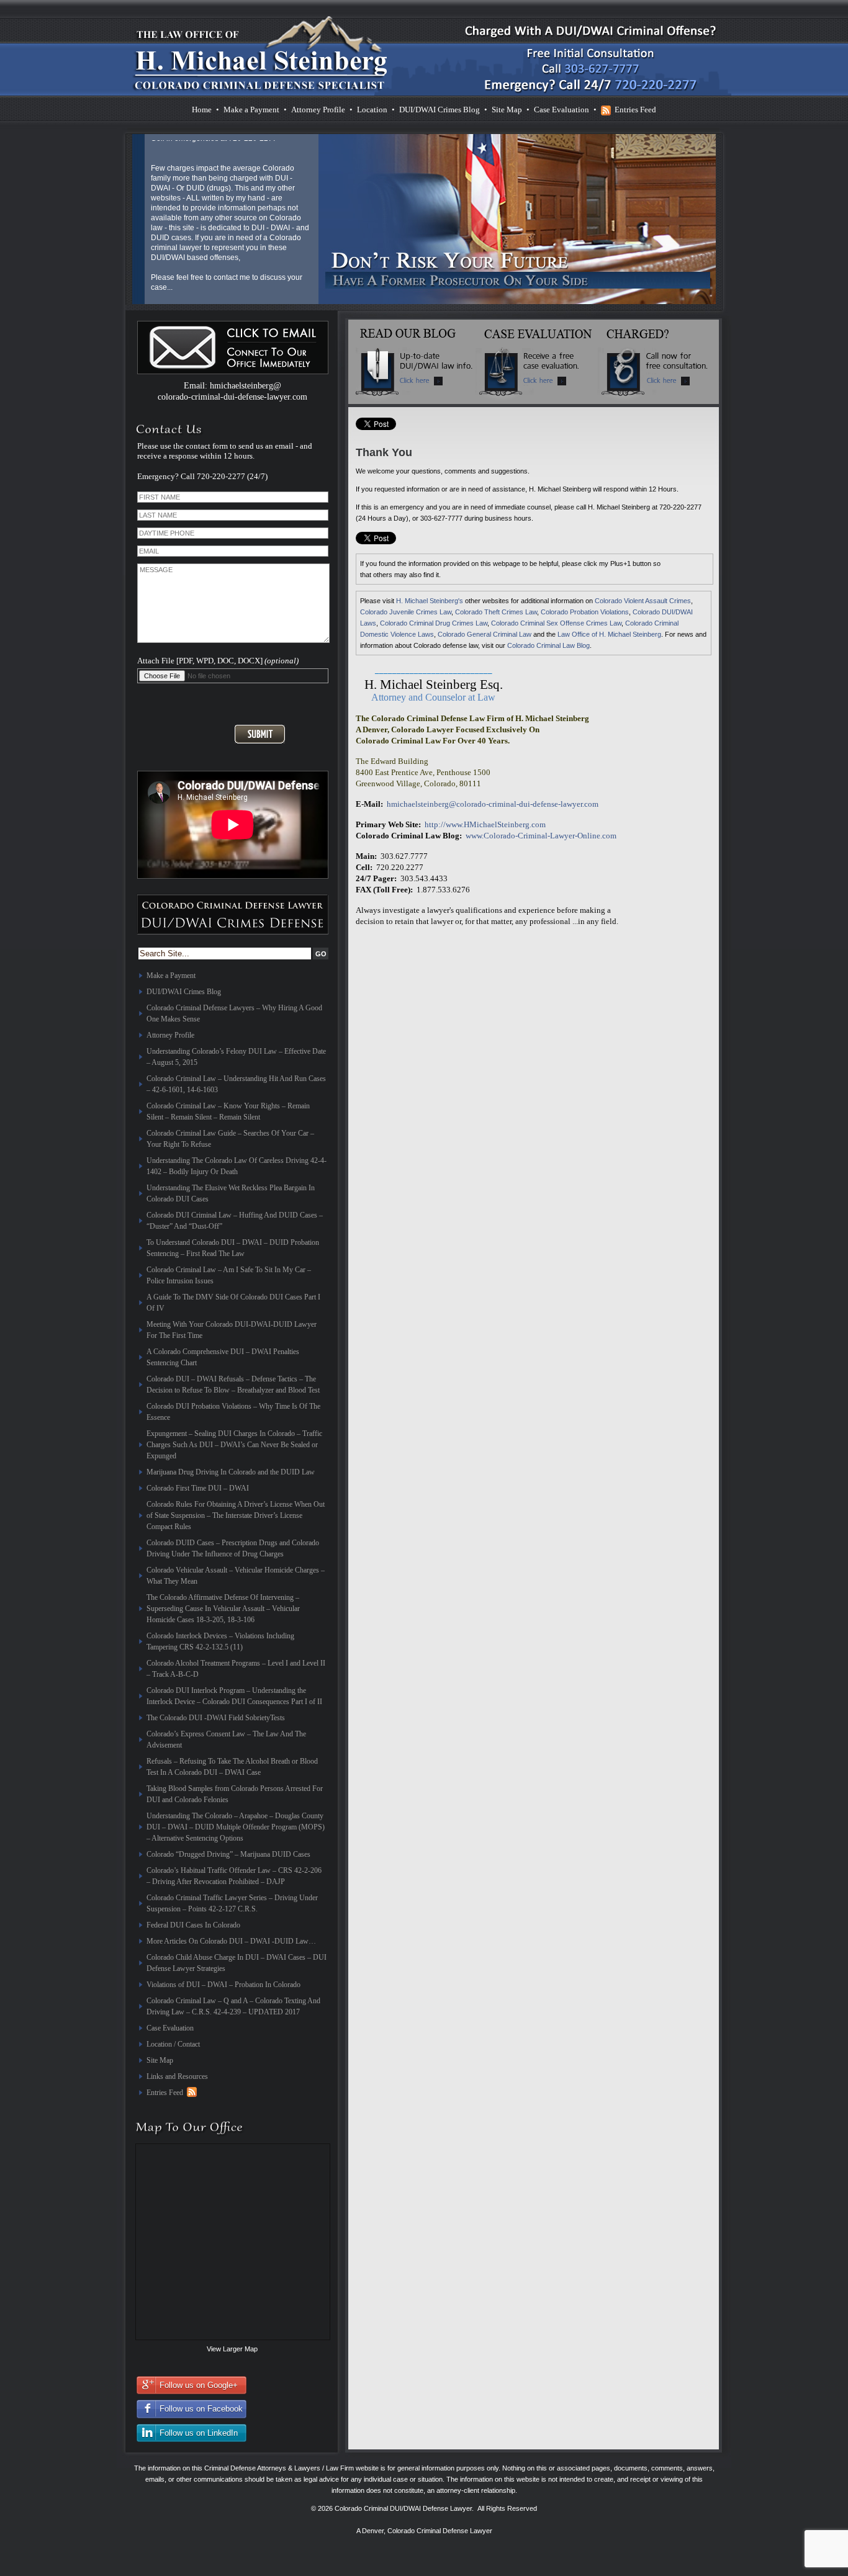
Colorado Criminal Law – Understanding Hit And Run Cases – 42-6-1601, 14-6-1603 (236, 1084)
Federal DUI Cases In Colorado (193, 1925)
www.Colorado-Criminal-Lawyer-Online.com (541, 836)
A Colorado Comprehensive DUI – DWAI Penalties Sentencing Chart (223, 1357)
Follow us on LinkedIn (199, 2433)
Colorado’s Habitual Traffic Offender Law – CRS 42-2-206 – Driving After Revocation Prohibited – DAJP (234, 1876)
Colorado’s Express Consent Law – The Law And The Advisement (226, 1739)
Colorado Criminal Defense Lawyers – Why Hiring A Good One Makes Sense (234, 1013)
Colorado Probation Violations (585, 612)
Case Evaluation (562, 110)
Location (372, 110)
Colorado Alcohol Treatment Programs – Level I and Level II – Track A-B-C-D (236, 1669)
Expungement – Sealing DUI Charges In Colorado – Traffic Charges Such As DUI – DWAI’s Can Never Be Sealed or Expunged (234, 1445)
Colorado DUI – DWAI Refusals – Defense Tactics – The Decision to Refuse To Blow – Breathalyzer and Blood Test (233, 1384)
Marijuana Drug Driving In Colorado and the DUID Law (231, 1472)
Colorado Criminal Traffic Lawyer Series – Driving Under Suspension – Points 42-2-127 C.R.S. (232, 1903)
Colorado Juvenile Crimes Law (406, 612)
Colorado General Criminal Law (485, 634)
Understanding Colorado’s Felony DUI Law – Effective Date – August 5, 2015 (236, 1057)
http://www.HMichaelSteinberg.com (485, 824)
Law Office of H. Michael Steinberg (609, 634)
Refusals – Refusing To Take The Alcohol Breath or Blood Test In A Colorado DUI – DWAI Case (232, 1767)
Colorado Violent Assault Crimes (643, 601)
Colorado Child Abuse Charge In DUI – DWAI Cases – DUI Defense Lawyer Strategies (237, 1963)
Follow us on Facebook (201, 2409)
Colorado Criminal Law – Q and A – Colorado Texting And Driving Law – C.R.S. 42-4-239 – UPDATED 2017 (233, 2006)
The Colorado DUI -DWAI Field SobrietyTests (216, 1718)
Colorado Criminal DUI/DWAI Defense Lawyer (403, 2508)
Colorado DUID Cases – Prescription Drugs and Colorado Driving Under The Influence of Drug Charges (233, 1548)
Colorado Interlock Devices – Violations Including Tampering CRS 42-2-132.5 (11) (220, 1641)
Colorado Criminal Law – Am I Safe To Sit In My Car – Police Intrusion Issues (229, 1275)
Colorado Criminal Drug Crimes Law (434, 623)
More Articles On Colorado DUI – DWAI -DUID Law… (231, 1941)
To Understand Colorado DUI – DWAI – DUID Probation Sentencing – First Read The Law (233, 1248)
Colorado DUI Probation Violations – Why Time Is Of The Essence (233, 1412)
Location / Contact (173, 2044)
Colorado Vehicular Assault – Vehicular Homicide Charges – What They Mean (236, 1576)
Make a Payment (251, 110)
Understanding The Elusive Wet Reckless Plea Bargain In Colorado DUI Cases (231, 1193)
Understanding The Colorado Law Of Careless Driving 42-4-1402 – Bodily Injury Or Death (237, 1166)
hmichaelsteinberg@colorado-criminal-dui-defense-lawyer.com (493, 804)
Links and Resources (177, 2076)
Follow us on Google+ (199, 2385)
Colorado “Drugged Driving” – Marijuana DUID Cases (228, 1854)
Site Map (507, 110)
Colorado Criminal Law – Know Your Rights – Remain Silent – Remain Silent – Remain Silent (228, 1111)
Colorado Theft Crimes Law (496, 612)
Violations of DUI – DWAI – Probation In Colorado (223, 1985)
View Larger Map (232, 2349)
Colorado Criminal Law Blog (548, 645)
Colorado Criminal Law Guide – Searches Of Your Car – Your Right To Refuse (230, 1139)
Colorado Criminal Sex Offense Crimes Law (556, 623)
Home (202, 110)
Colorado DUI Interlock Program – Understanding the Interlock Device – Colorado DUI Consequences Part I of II (234, 1696)
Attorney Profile (318, 110)
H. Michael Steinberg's (430, 601)
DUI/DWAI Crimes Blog (440, 110)
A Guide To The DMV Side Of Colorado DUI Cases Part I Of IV (233, 1303)
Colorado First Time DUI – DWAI (198, 1488)
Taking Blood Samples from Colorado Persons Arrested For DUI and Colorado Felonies (235, 1794)
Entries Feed (635, 110)
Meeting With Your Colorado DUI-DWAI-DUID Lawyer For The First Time (232, 1330)
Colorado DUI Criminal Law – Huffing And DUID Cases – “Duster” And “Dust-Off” (235, 1221)
